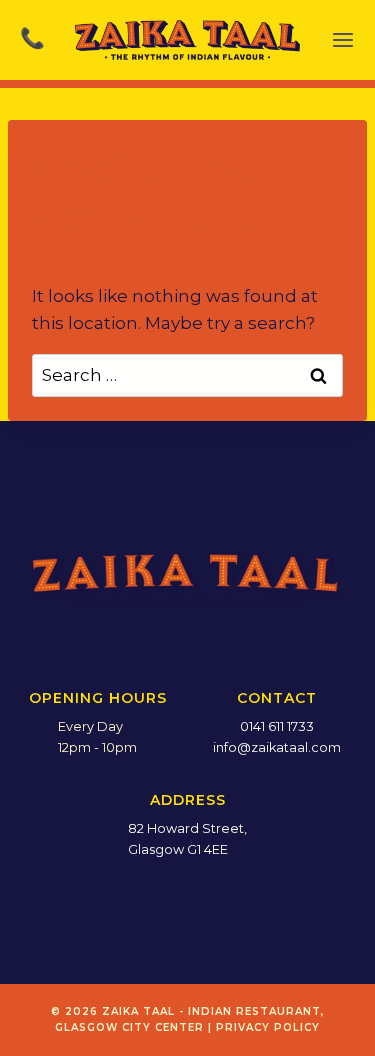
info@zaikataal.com (277, 747)
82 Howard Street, (187, 828)
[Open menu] (343, 40)
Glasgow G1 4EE (178, 849)
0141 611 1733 (277, 726)
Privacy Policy (268, 1027)
